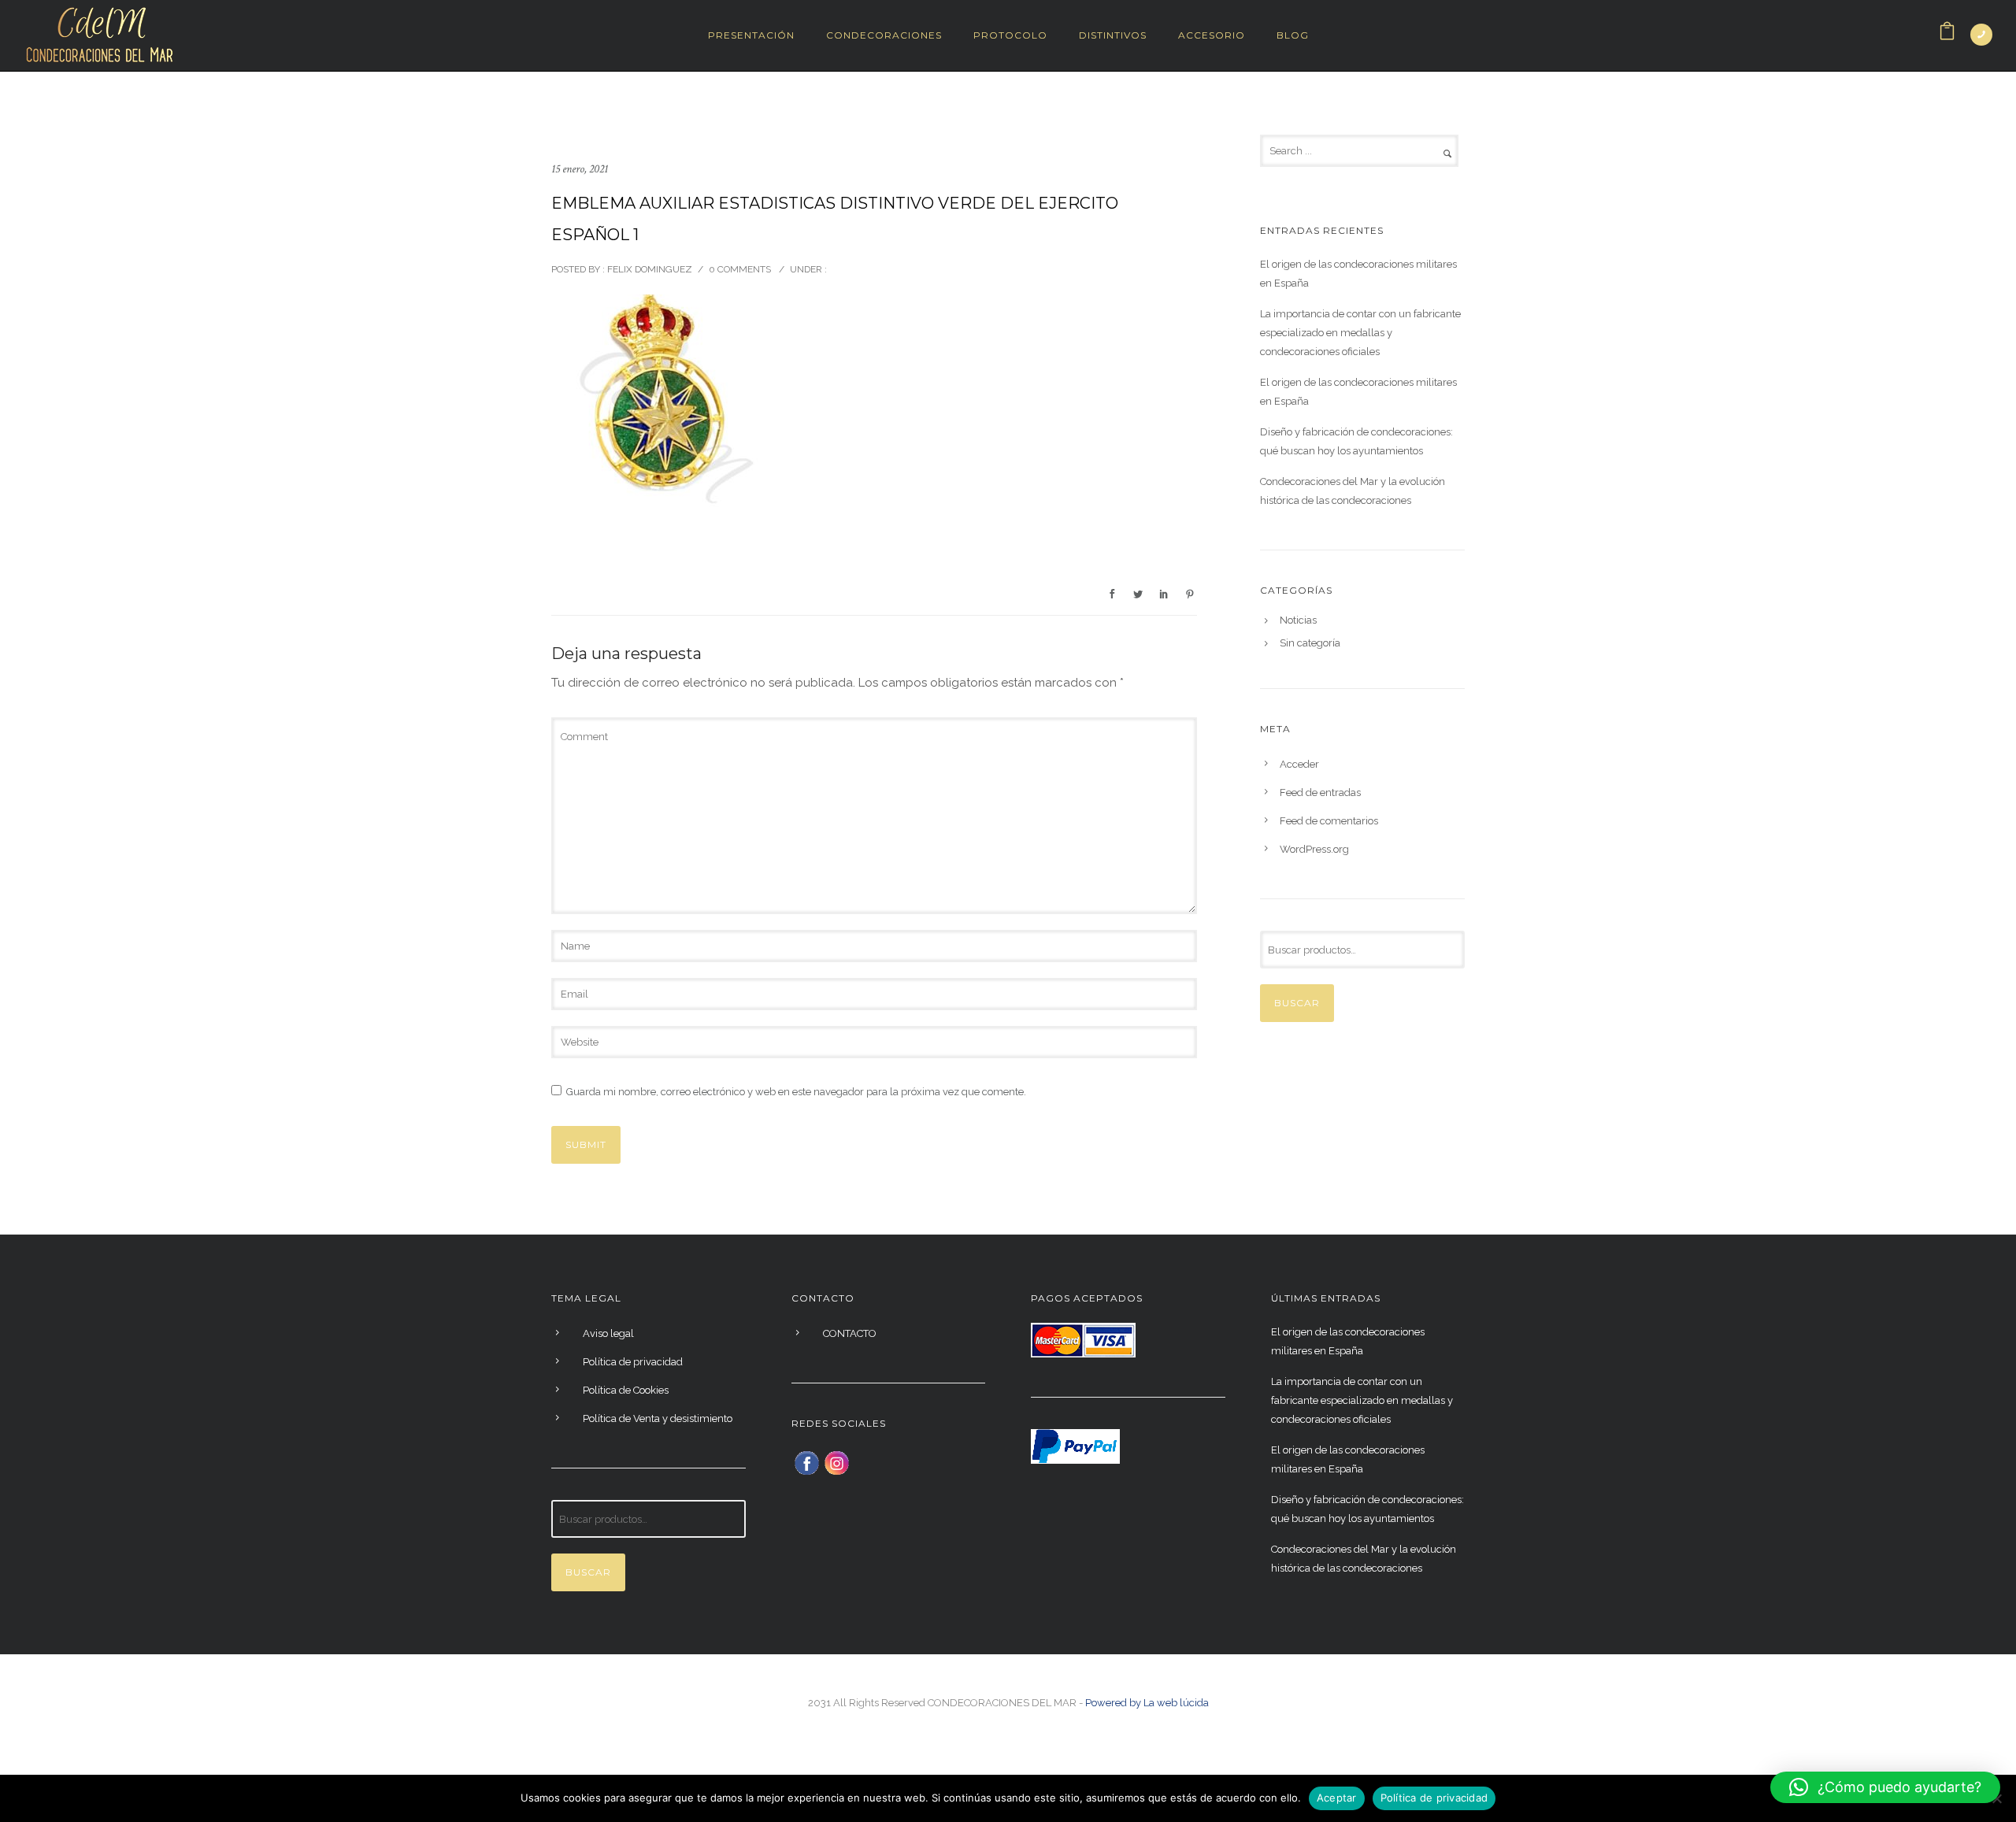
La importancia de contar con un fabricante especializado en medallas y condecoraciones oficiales (1360, 333)
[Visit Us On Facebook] (806, 1462)
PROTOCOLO (1010, 35)
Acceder (1299, 764)
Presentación (751, 35)
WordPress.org (1314, 849)
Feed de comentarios (1329, 821)
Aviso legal (608, 1333)
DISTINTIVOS (1113, 35)
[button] (1885, 1787)
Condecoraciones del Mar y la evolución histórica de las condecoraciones (1353, 491)
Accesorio (1212, 35)
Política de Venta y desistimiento (658, 1418)
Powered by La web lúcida (1147, 1703)
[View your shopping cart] (1947, 35)
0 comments (740, 269)
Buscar (1297, 1003)
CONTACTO (850, 1333)
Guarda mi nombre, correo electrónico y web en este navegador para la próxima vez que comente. (796, 1092)
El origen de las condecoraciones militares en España (1358, 274)
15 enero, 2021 (580, 169)
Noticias (1298, 620)
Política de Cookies (626, 1390)
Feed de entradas (1320, 792)
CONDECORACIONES (884, 35)
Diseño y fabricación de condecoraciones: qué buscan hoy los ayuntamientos (1356, 441)
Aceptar (1337, 1798)
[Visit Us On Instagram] (836, 1462)
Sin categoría (1310, 643)
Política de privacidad (633, 1362)
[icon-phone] (1981, 35)
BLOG (1293, 35)
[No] (1996, 1798)
